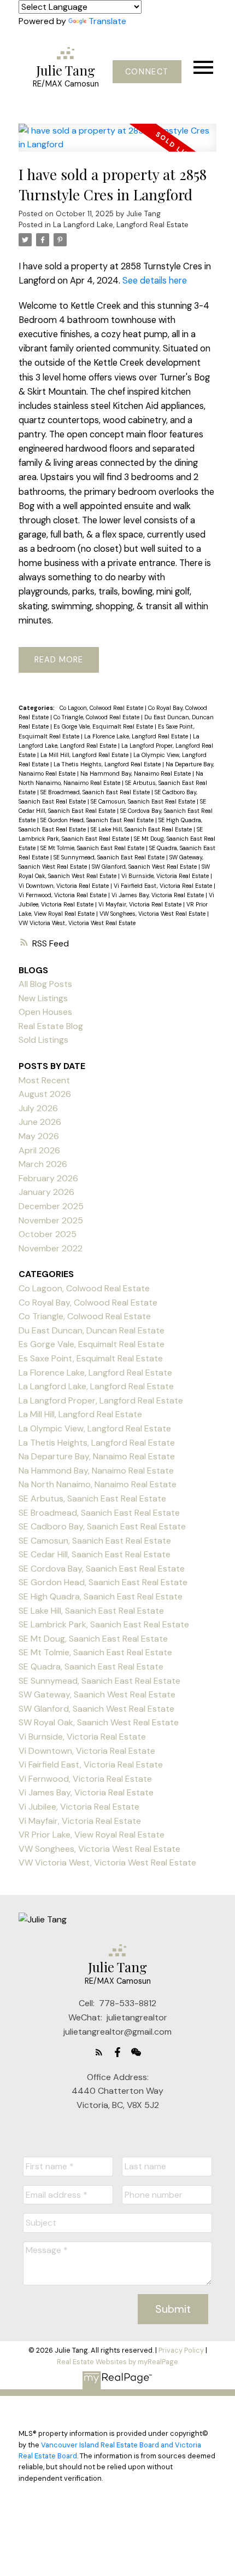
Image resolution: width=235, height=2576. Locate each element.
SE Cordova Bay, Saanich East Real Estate (102, 1569)
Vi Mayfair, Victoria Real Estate (141, 904)
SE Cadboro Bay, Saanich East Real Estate (102, 1526)
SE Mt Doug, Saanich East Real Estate (93, 1639)
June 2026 (40, 1122)
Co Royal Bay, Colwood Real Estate (88, 1303)
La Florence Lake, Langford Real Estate (137, 736)
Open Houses (45, 1012)
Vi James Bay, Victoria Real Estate (158, 895)
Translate (107, 21)
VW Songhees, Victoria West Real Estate (153, 914)
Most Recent (44, 1080)
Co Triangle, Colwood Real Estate (97, 717)
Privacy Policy (181, 2350)
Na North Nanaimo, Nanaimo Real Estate (98, 1484)
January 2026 (46, 1192)
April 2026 (39, 1150)
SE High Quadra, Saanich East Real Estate (101, 1596)
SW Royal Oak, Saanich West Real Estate (99, 1722)
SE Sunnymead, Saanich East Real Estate (110, 857)
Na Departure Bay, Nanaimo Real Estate (97, 1456)
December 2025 (51, 1206)
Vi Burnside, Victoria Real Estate (166, 876)
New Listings (43, 998)
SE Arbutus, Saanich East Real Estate (92, 1498)
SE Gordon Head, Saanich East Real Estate (98, 820)
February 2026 (48, 1178)
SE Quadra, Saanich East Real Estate (91, 1667)
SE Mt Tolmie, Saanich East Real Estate (93, 848)
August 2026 (45, 1094)
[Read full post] (117, 144)
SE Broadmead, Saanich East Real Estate (96, 792)
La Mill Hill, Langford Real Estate (85, 755)
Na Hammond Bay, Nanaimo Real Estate (136, 773)
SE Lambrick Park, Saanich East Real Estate (104, 1624)
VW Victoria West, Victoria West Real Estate (77, 923)
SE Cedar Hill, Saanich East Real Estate (95, 1554)
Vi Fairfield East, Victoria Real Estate (164, 886)
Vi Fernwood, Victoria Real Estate (63, 895)
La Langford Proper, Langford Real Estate (101, 1400)
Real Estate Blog (51, 1026)
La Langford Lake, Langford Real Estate (121, 225)
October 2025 (48, 1234)
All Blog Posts (45, 984)
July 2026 (38, 1108)
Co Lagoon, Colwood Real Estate (102, 708)
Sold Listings (43, 1040)
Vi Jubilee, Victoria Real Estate (79, 1807)
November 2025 (51, 1220)
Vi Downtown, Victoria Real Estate (64, 886)
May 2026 (39, 1136)
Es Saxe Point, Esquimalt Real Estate (91, 1358)
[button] (147, 72)
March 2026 (43, 1164)
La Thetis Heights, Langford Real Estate (108, 764)
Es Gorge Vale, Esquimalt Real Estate (104, 726)
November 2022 (51, 1248)
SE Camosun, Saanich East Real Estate (144, 801)
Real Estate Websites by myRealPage (117, 2362)
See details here (155, 281)
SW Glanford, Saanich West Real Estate (145, 867)
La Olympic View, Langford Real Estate (95, 1428)
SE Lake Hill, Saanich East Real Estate (142, 829)
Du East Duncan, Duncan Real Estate (92, 1330)
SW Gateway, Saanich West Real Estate (97, 1694)
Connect (147, 72)
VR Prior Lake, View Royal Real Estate (92, 1835)
